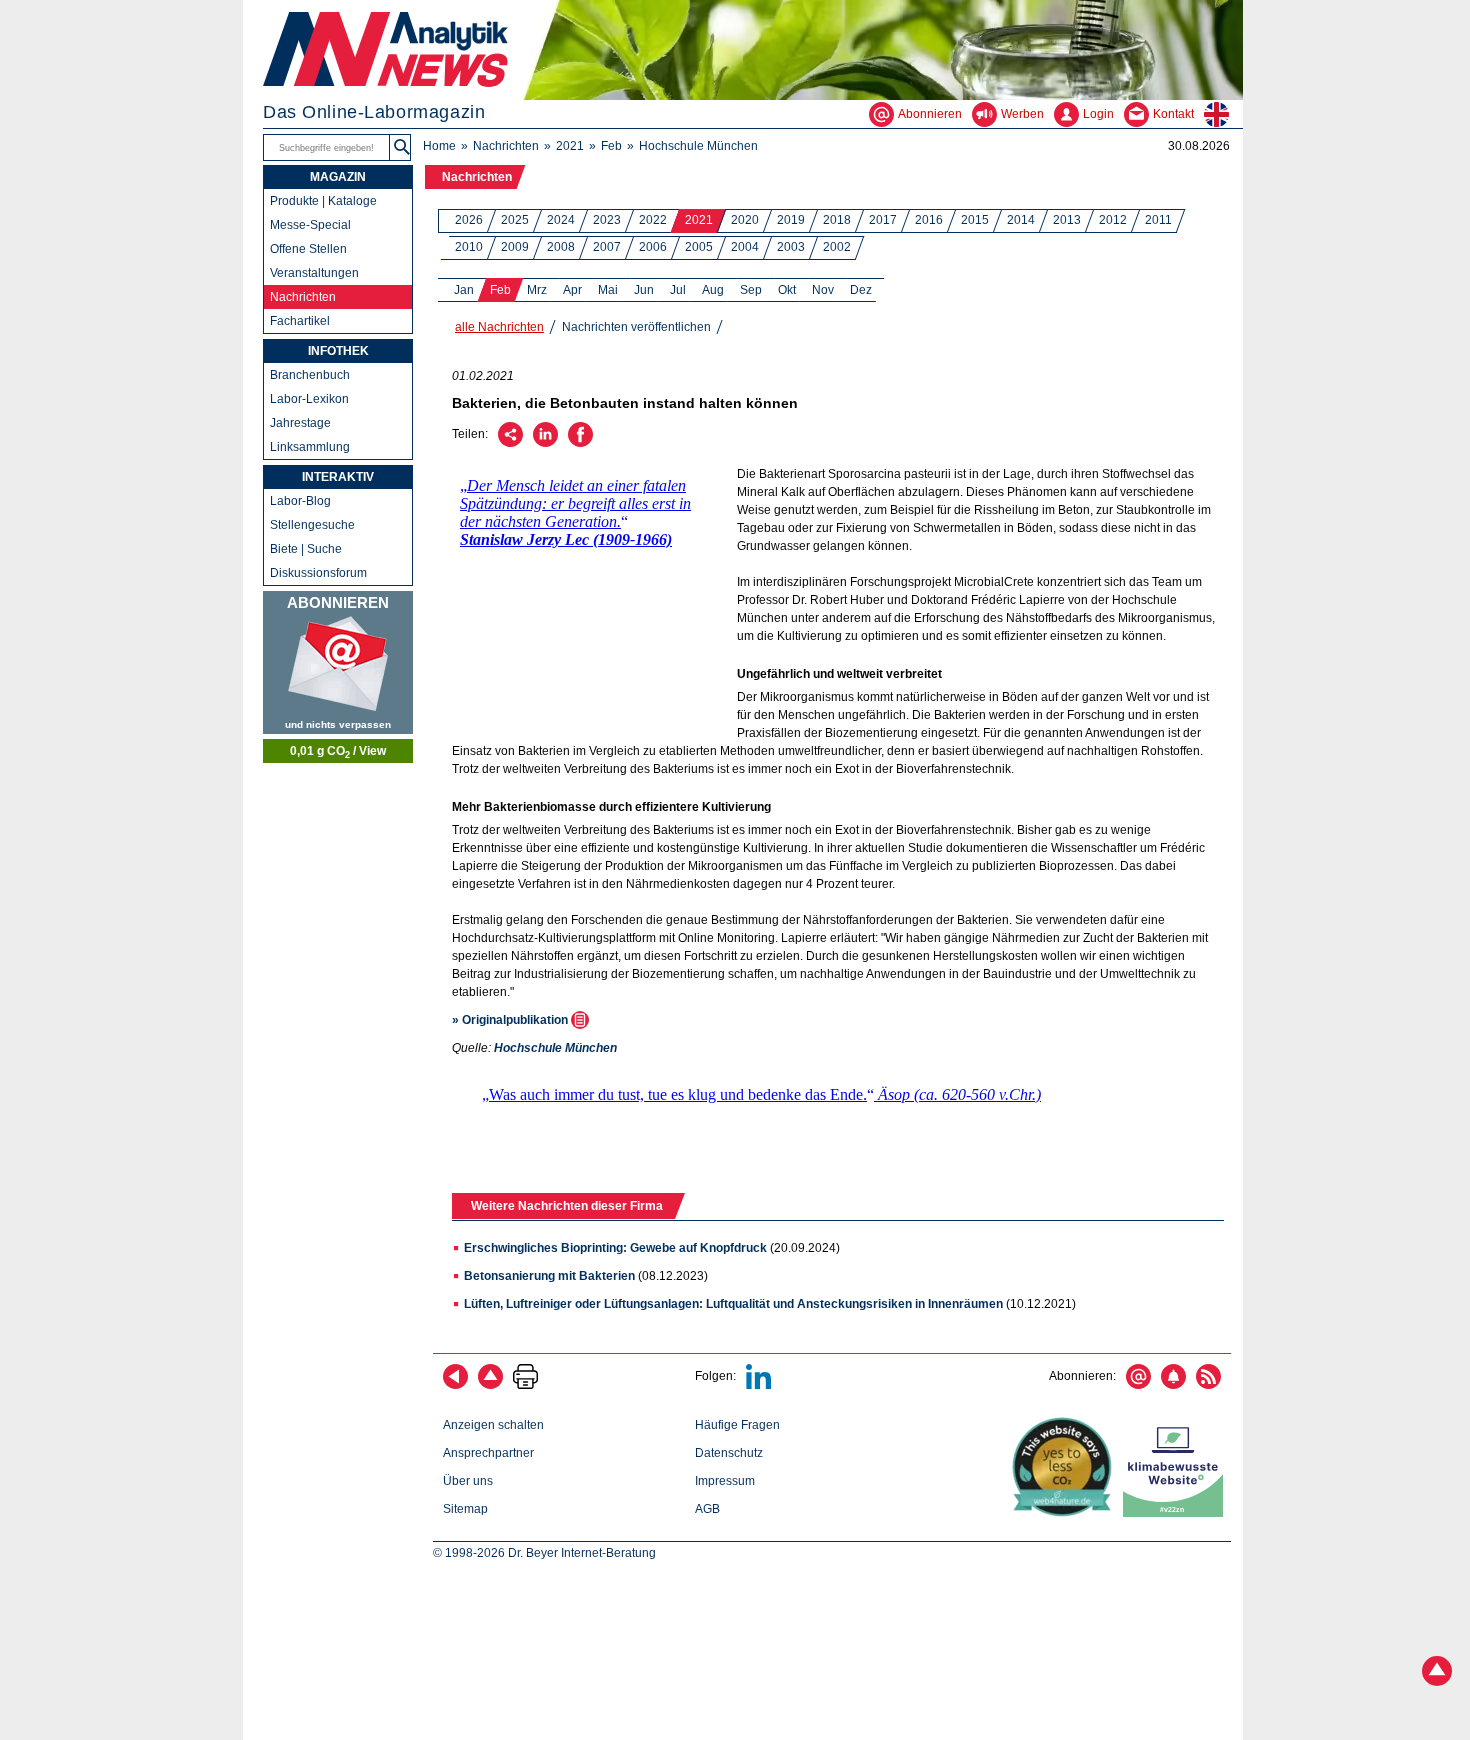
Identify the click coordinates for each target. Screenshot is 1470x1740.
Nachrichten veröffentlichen (636, 327)
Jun (644, 290)
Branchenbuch (310, 375)
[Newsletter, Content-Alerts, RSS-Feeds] (338, 662)
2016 (929, 220)
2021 (570, 146)
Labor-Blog (300, 501)
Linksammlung (310, 447)
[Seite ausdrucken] (525, 1385)
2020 (745, 220)
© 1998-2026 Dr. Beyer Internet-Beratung (544, 1553)
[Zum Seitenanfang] (490, 1385)
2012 (1113, 220)
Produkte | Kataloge (323, 201)
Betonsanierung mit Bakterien (549, 1276)
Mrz (537, 290)
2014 (1021, 220)
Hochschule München (698, 146)
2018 (837, 220)
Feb (611, 146)
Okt (787, 290)
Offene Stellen (308, 249)
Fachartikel (300, 321)
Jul (678, 290)
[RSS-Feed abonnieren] (1208, 1385)
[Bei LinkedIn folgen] (758, 1385)
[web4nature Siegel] (1066, 1513)
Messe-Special (310, 225)
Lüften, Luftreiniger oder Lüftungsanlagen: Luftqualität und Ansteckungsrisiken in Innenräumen (733, 1304)
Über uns (468, 1481)
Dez (861, 290)
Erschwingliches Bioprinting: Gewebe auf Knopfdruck (615, 1248)
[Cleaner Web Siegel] (1177, 1513)
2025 (515, 220)
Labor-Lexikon (309, 399)
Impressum (725, 1481)
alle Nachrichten (499, 327)
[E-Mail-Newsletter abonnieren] (1138, 1385)
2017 (883, 220)
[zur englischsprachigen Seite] (1223, 114)
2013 (1067, 220)
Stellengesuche (312, 525)
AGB (707, 1509)
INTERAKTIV (338, 477)
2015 (975, 220)
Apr (572, 290)
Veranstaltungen (314, 273)
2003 (791, 247)
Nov (823, 290)
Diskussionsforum (318, 573)
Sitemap (465, 1509)
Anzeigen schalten (493, 1425)
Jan (464, 290)
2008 (561, 247)
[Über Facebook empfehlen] (580, 443)
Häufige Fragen (737, 1425)
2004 (745, 247)
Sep (751, 290)
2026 (469, 220)
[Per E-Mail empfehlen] (510, 443)
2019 (791, 220)
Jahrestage (300, 423)
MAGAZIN (338, 177)
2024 (561, 220)
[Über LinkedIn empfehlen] (545, 443)
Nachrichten (506, 146)
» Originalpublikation (511, 1020)
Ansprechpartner (488, 1453)
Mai (608, 290)
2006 (653, 247)
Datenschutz (729, 1453)
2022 (653, 220)
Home (439, 146)
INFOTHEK (338, 351)
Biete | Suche (306, 549)
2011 (1158, 220)
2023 (607, 220)
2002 (837, 247)
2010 (469, 247)
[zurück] (455, 1385)
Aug (713, 290)
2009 (515, 247)
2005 (699, 247)
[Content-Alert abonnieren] (1173, 1385)
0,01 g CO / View (338, 752)
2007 (607, 247)
